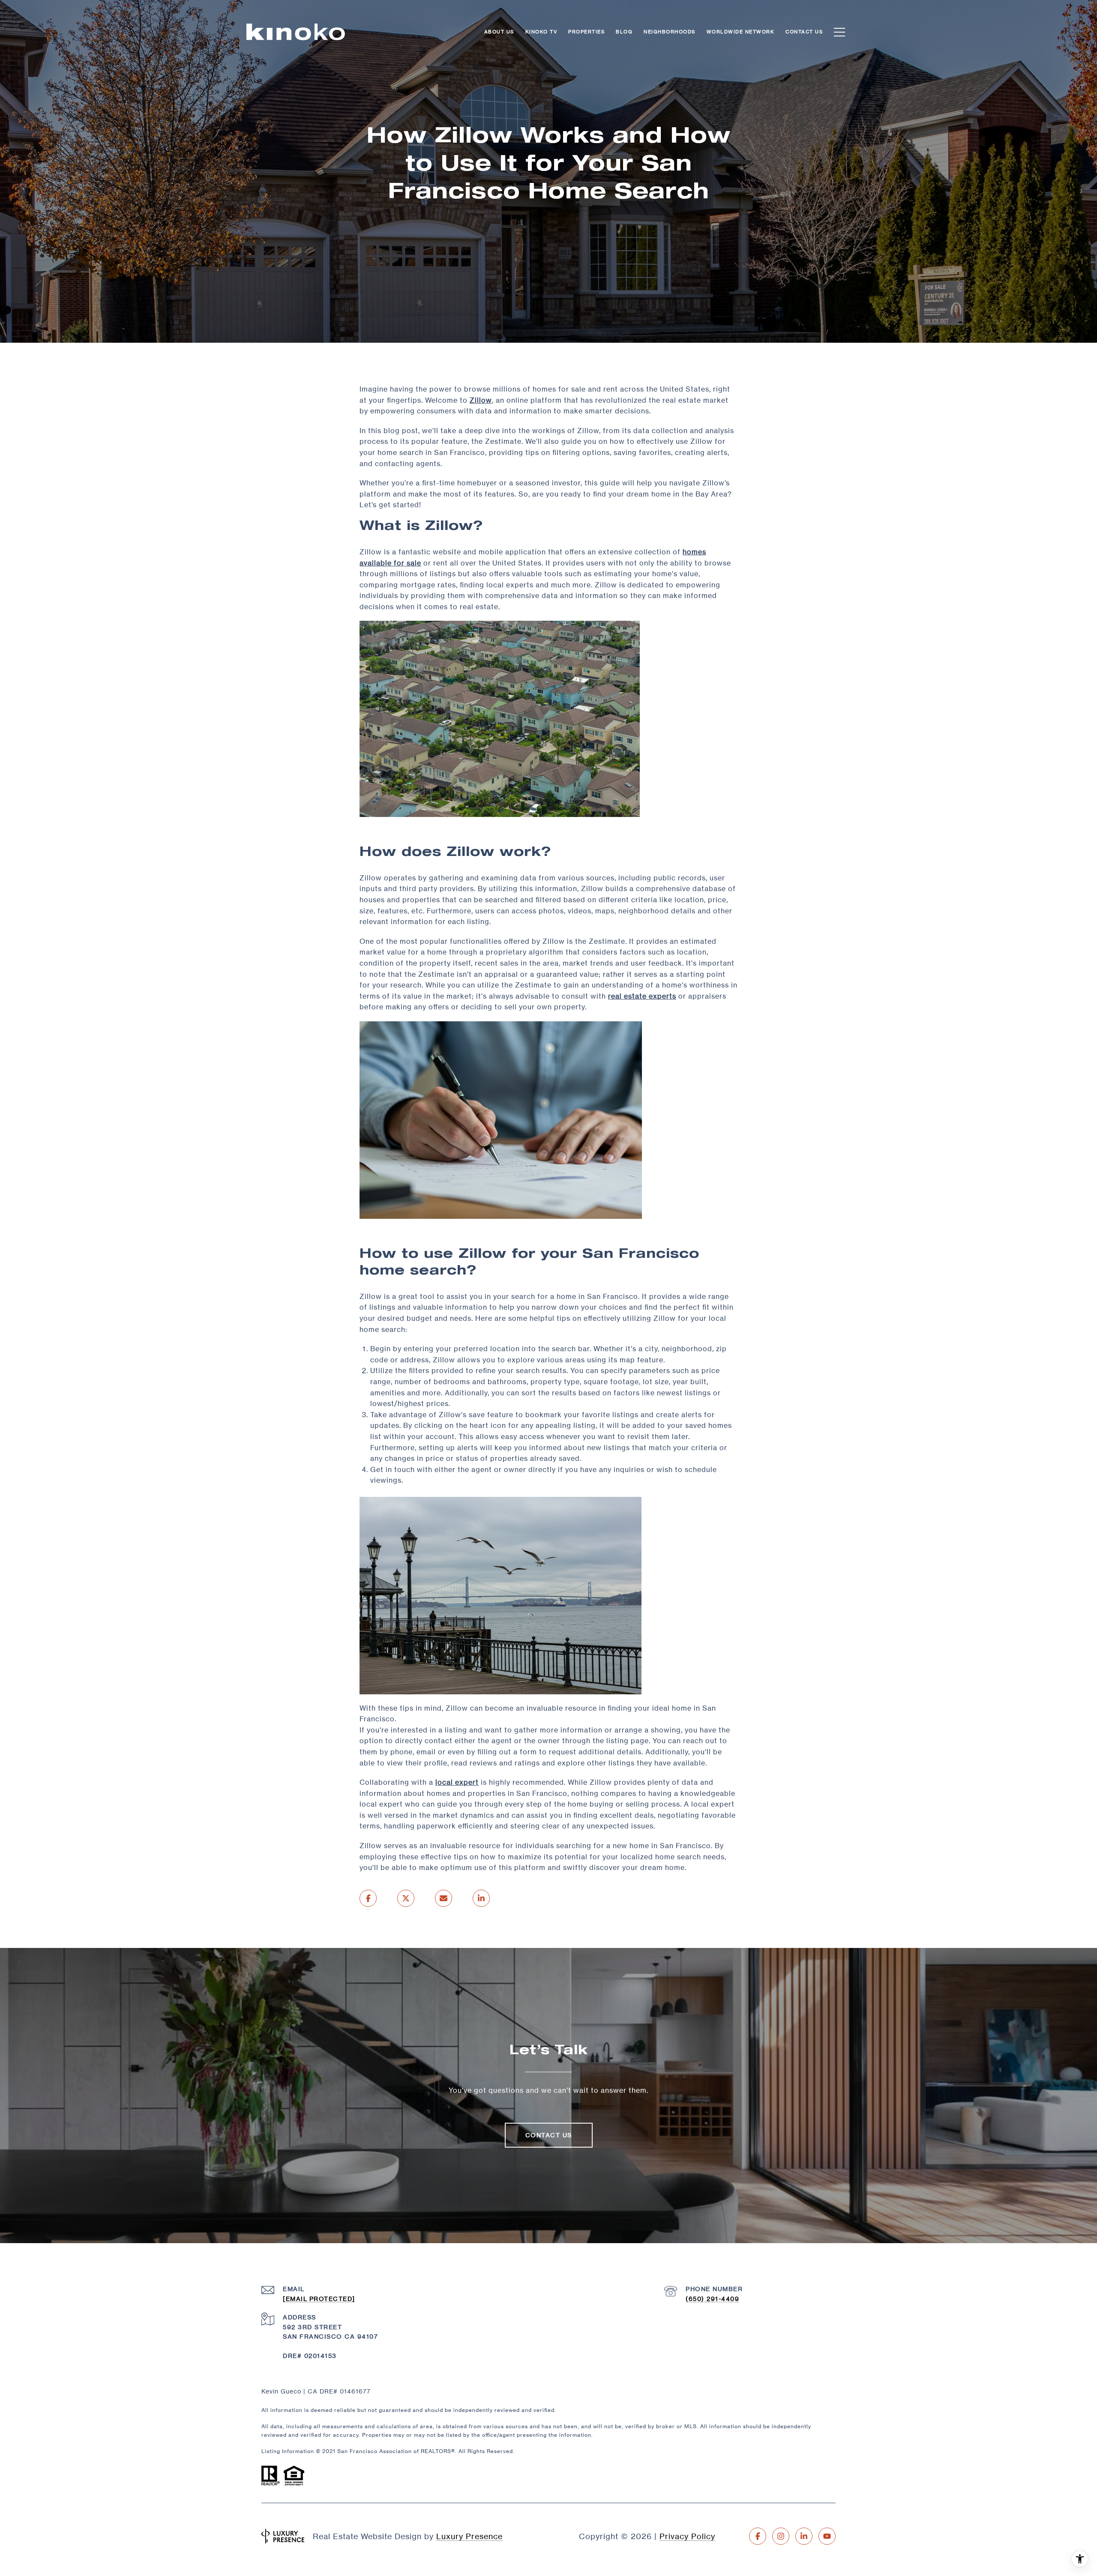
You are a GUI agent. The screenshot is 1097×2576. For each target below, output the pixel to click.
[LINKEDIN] (804, 2536)
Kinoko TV (541, 32)
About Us (499, 32)
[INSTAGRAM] (781, 2536)
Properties (586, 32)
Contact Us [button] (549, 2135)
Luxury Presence (469, 2536)
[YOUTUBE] (827, 2536)
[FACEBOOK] (758, 2536)
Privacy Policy (687, 2536)
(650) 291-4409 (712, 2299)
